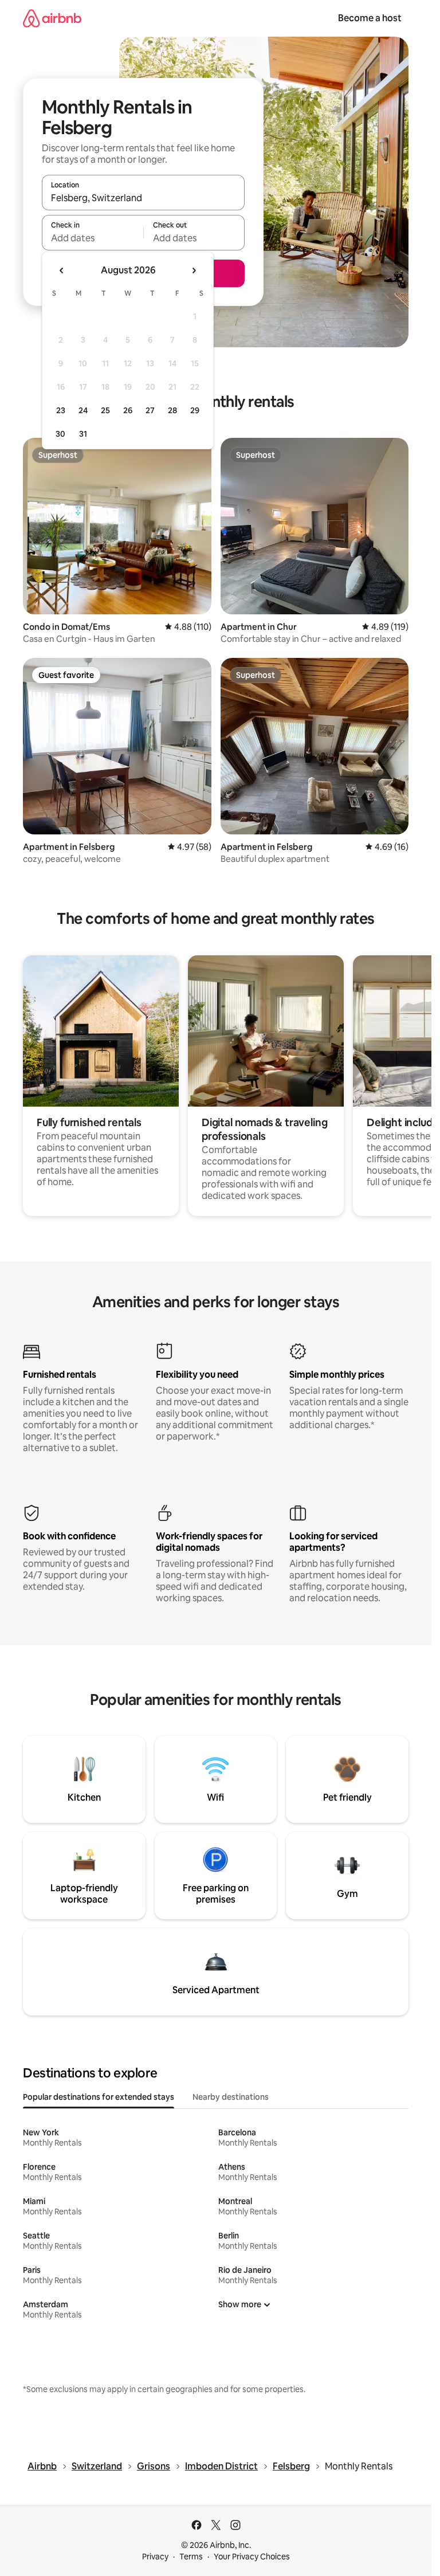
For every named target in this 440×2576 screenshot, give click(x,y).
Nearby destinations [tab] (231, 2097)
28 (172, 410)
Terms (191, 2557)
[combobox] (143, 198)
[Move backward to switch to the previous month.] (62, 270)
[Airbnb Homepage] (52, 18)
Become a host (370, 18)
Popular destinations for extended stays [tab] (99, 2097)
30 (60, 434)
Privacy (155, 2557)
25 (105, 410)
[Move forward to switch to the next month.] (194, 270)
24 (83, 410)
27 (150, 410)
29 (195, 410)
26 (128, 410)
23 (61, 410)
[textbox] (93, 238)
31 (83, 434)
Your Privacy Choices (252, 2557)
